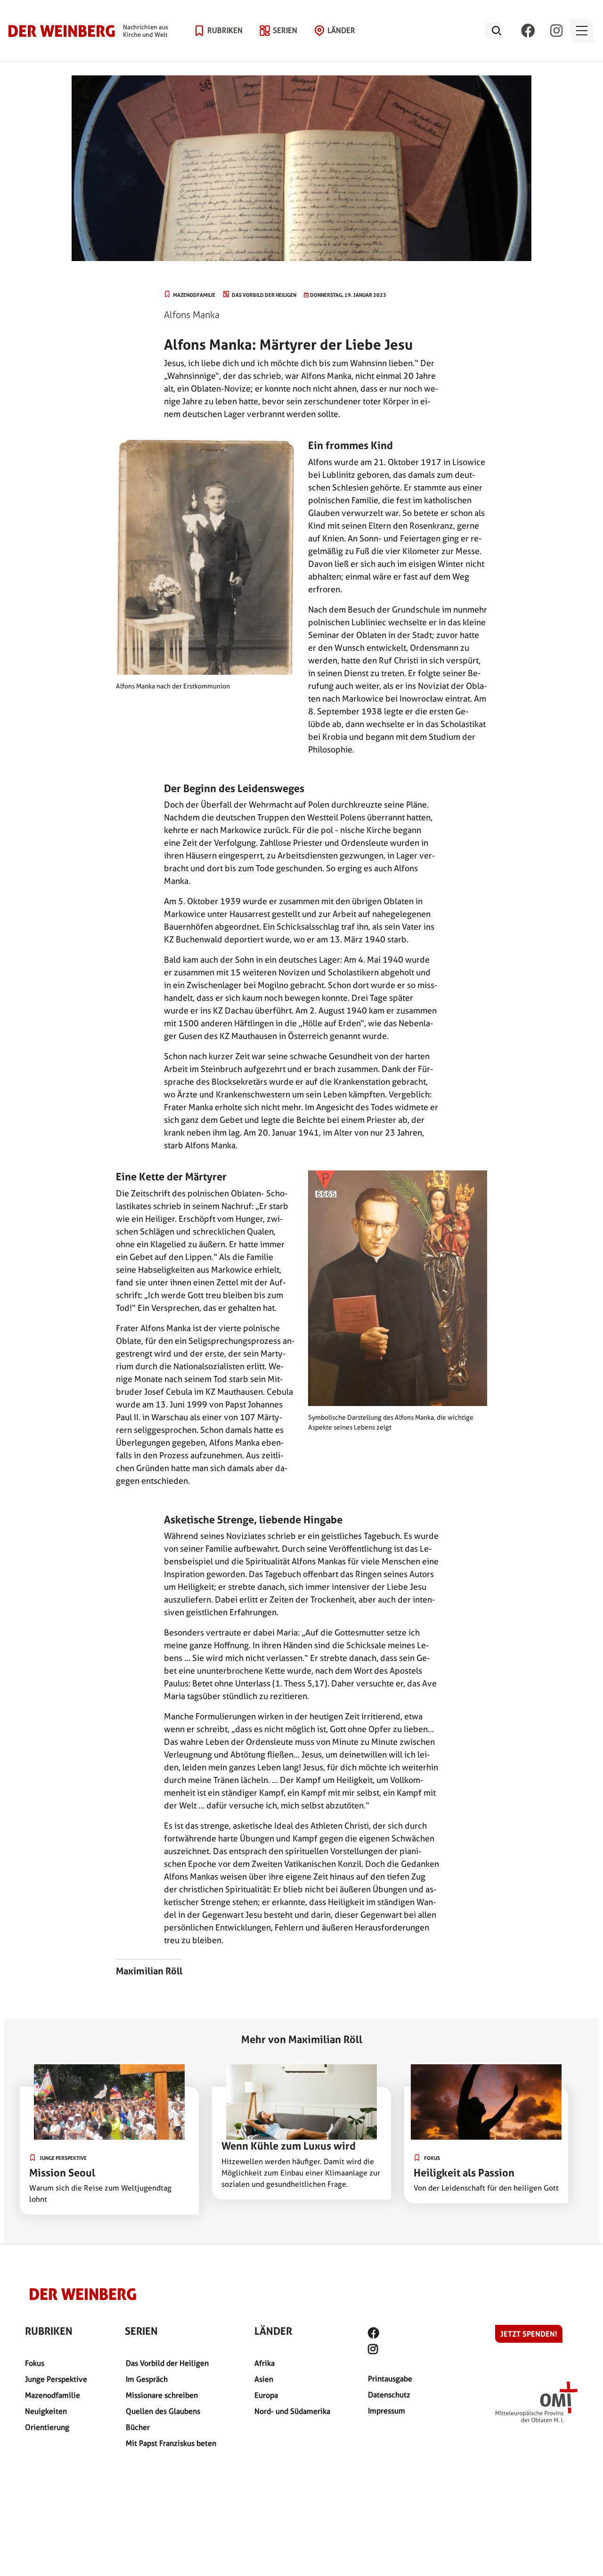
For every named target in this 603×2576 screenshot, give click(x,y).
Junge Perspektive (56, 2379)
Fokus (35, 2363)
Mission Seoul (62, 2173)
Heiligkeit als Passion (464, 2173)
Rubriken (225, 30)
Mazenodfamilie (53, 2395)
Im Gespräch (147, 2379)
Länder (341, 30)
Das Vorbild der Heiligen (167, 2363)
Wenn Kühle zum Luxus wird (289, 2146)
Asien (264, 2379)
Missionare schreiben (162, 2395)
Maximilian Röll (149, 1971)
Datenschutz (389, 2395)
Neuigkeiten (46, 2411)
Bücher (138, 2427)
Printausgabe (390, 2379)
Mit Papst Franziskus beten (171, 2443)
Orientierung (47, 2427)
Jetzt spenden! (529, 2334)
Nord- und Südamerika (292, 2411)
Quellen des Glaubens (163, 2411)
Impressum (387, 2411)
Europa (266, 2395)
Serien (285, 30)
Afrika (265, 2363)
